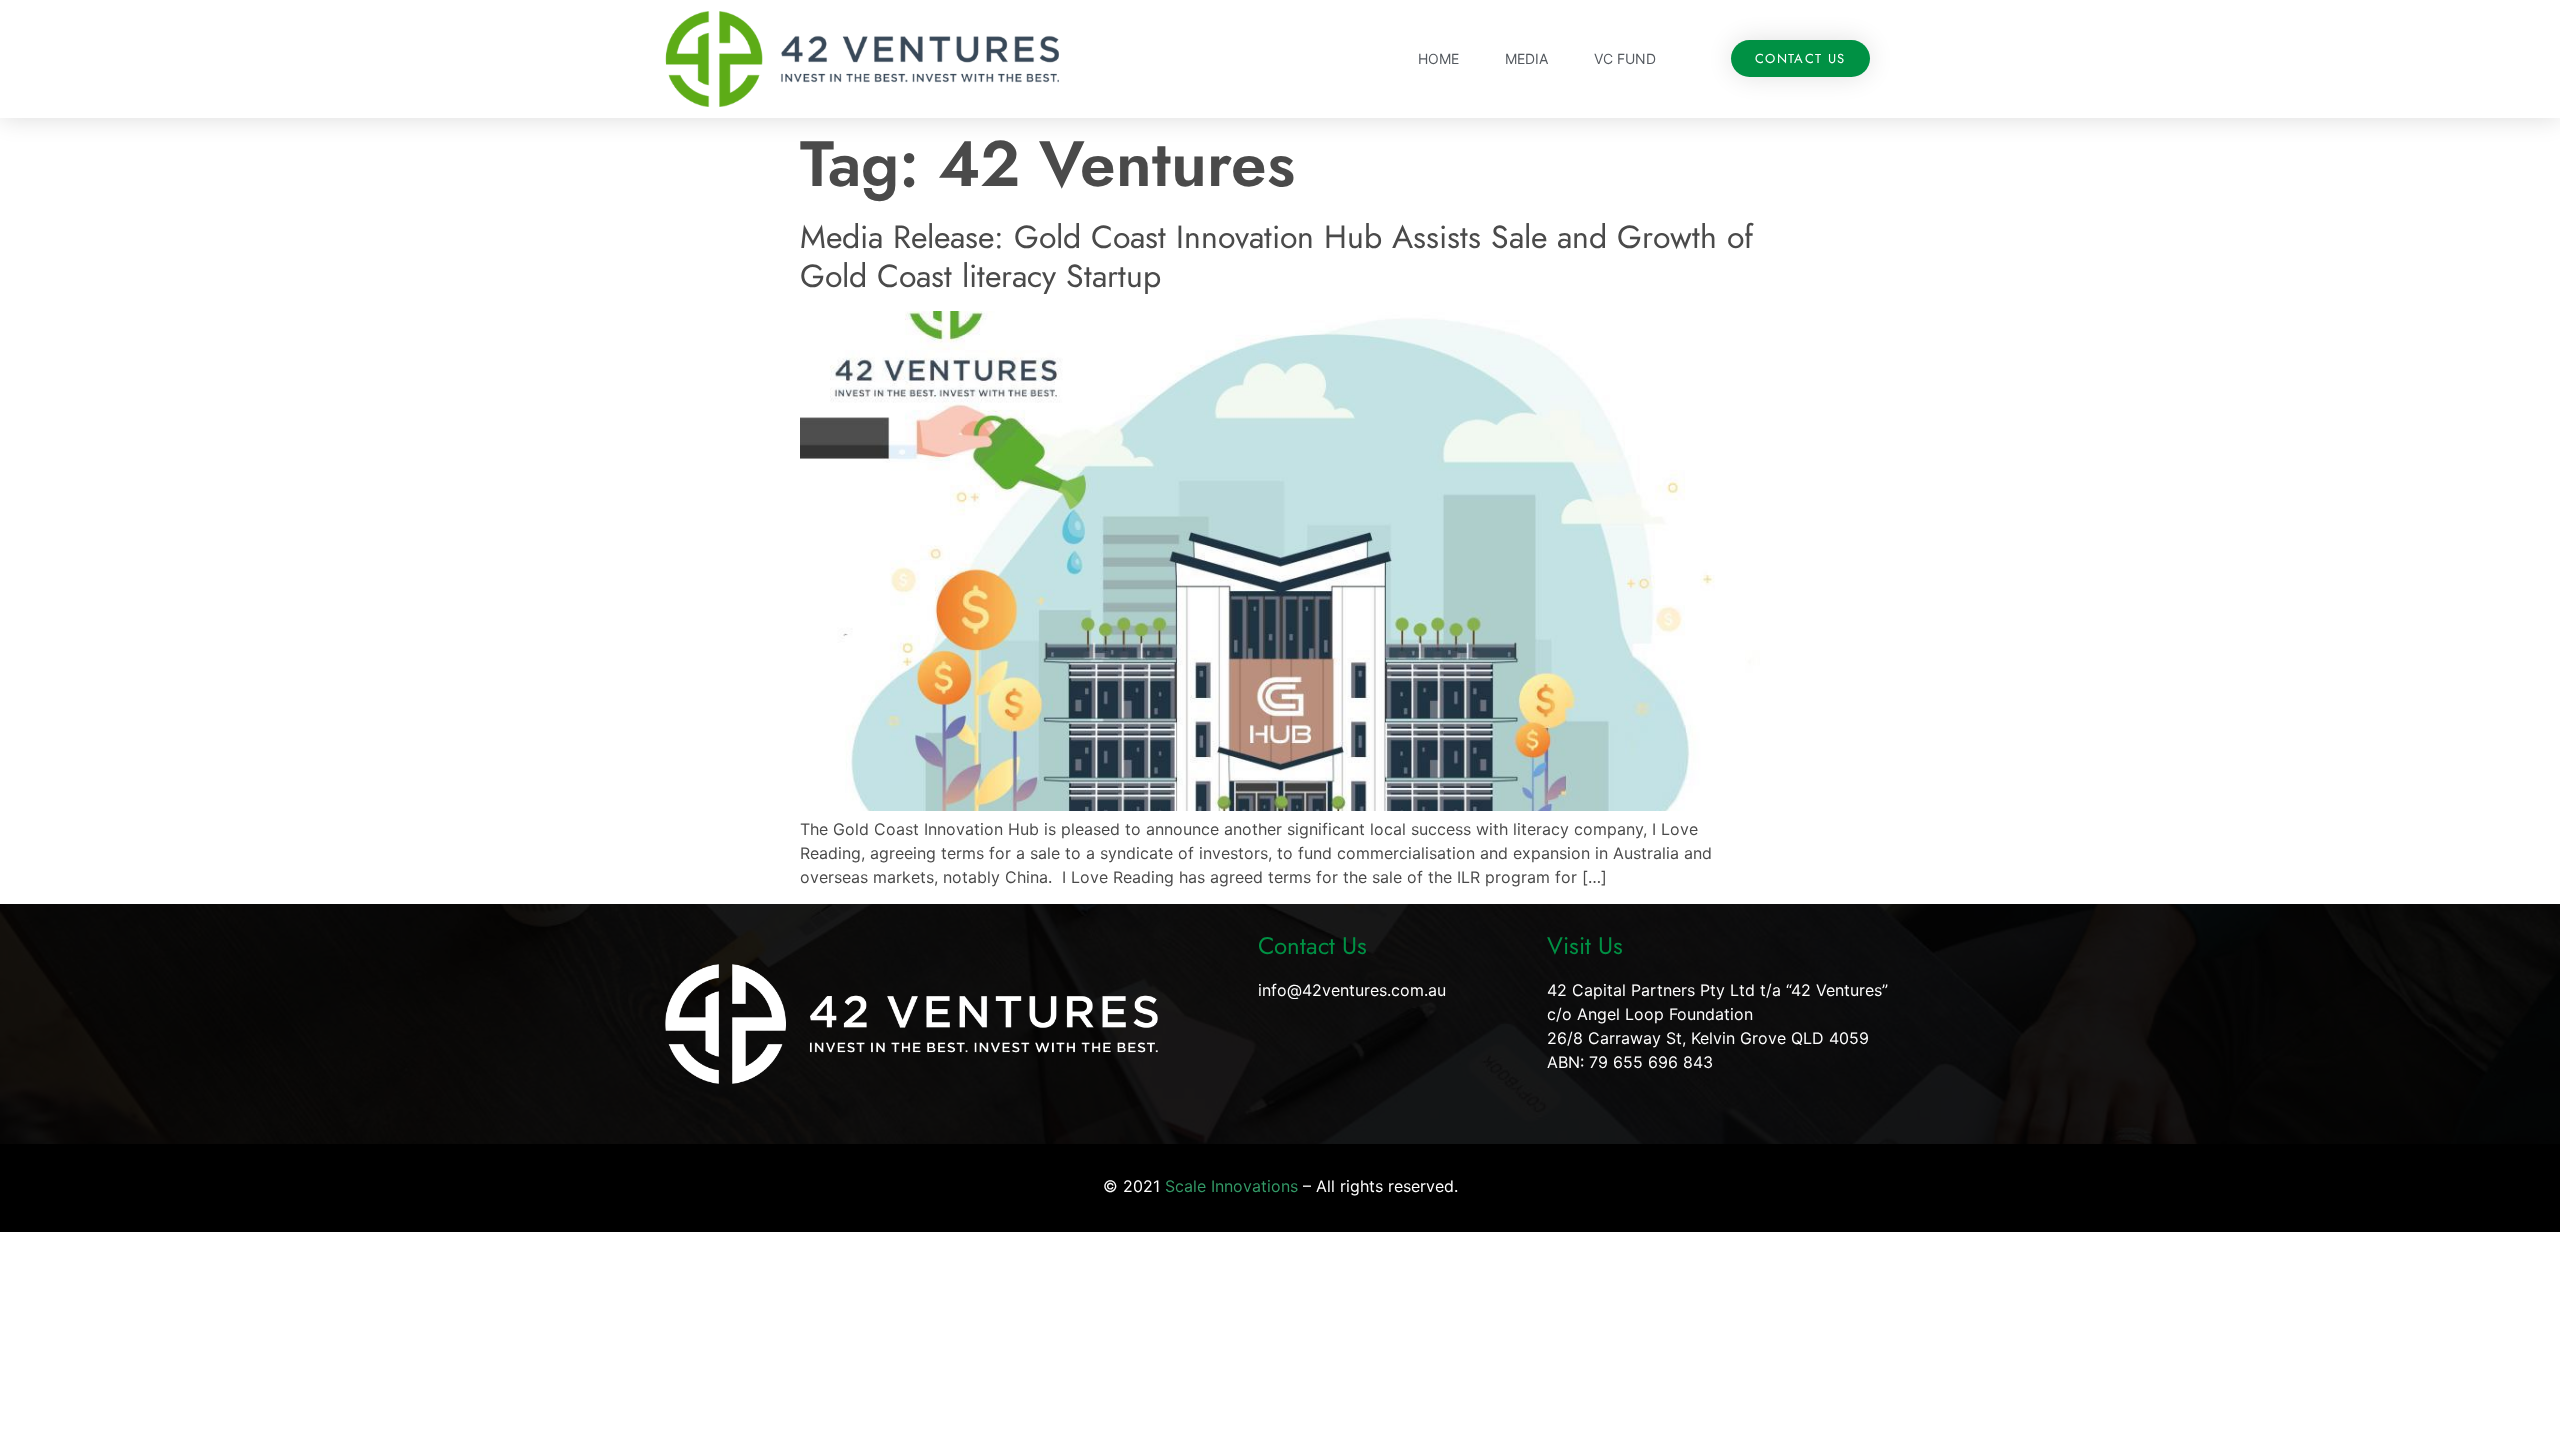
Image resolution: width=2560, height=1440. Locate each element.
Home (1438, 58)
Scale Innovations (1231, 1186)
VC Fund (1625, 58)
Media (1526, 58)
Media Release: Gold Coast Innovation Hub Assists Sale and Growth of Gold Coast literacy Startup (1276, 256)
